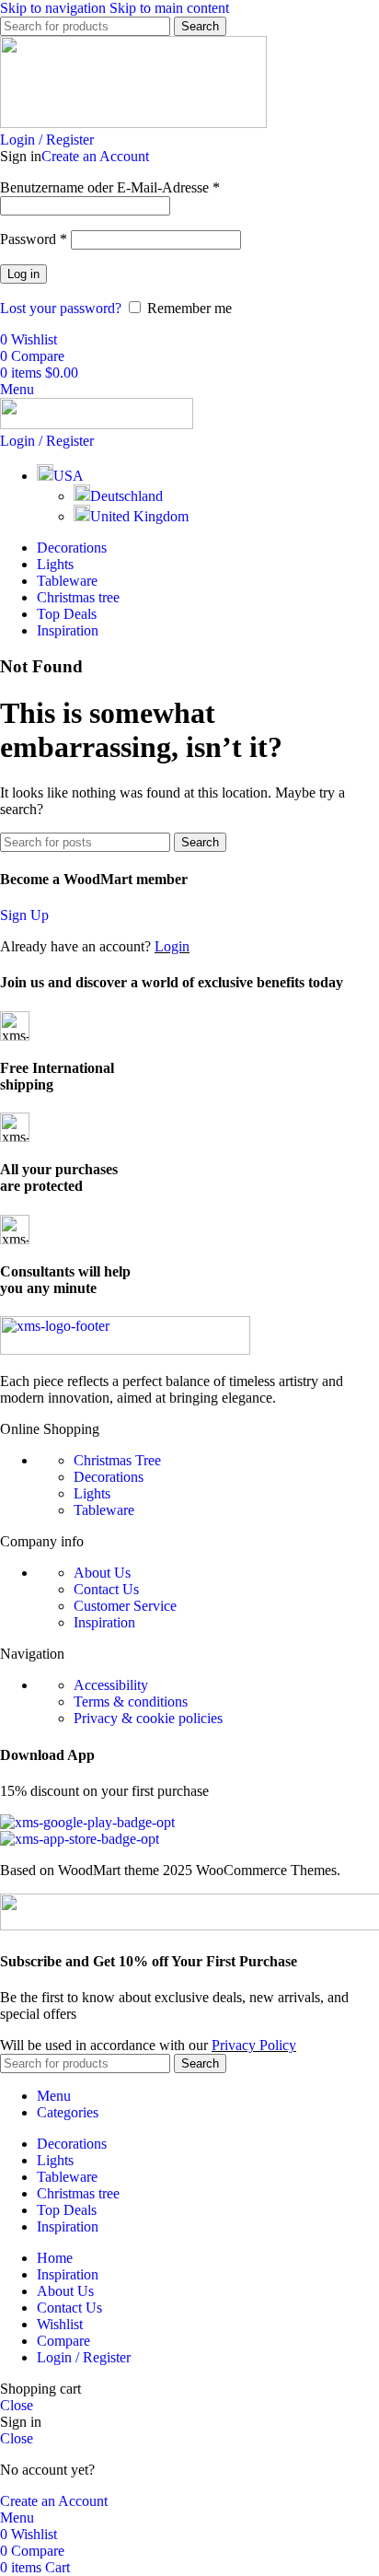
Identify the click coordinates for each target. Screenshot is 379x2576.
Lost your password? (61, 308)
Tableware (104, 1510)
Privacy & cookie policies (148, 1718)
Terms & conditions (131, 1702)
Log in (23, 274)
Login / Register (84, 2357)
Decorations (109, 1477)
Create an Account (95, 156)
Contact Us (106, 1589)
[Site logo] (133, 123)
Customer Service (125, 1606)
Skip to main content (169, 8)
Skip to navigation (55, 8)
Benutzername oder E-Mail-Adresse (110, 187)
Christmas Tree (117, 1460)
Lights (92, 1493)
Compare (63, 2341)
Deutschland (126, 496)
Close (17, 2405)
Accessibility (111, 1685)
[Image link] (125, 1350)
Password (34, 239)
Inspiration (104, 1622)
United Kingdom (139, 516)
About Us (102, 1573)
